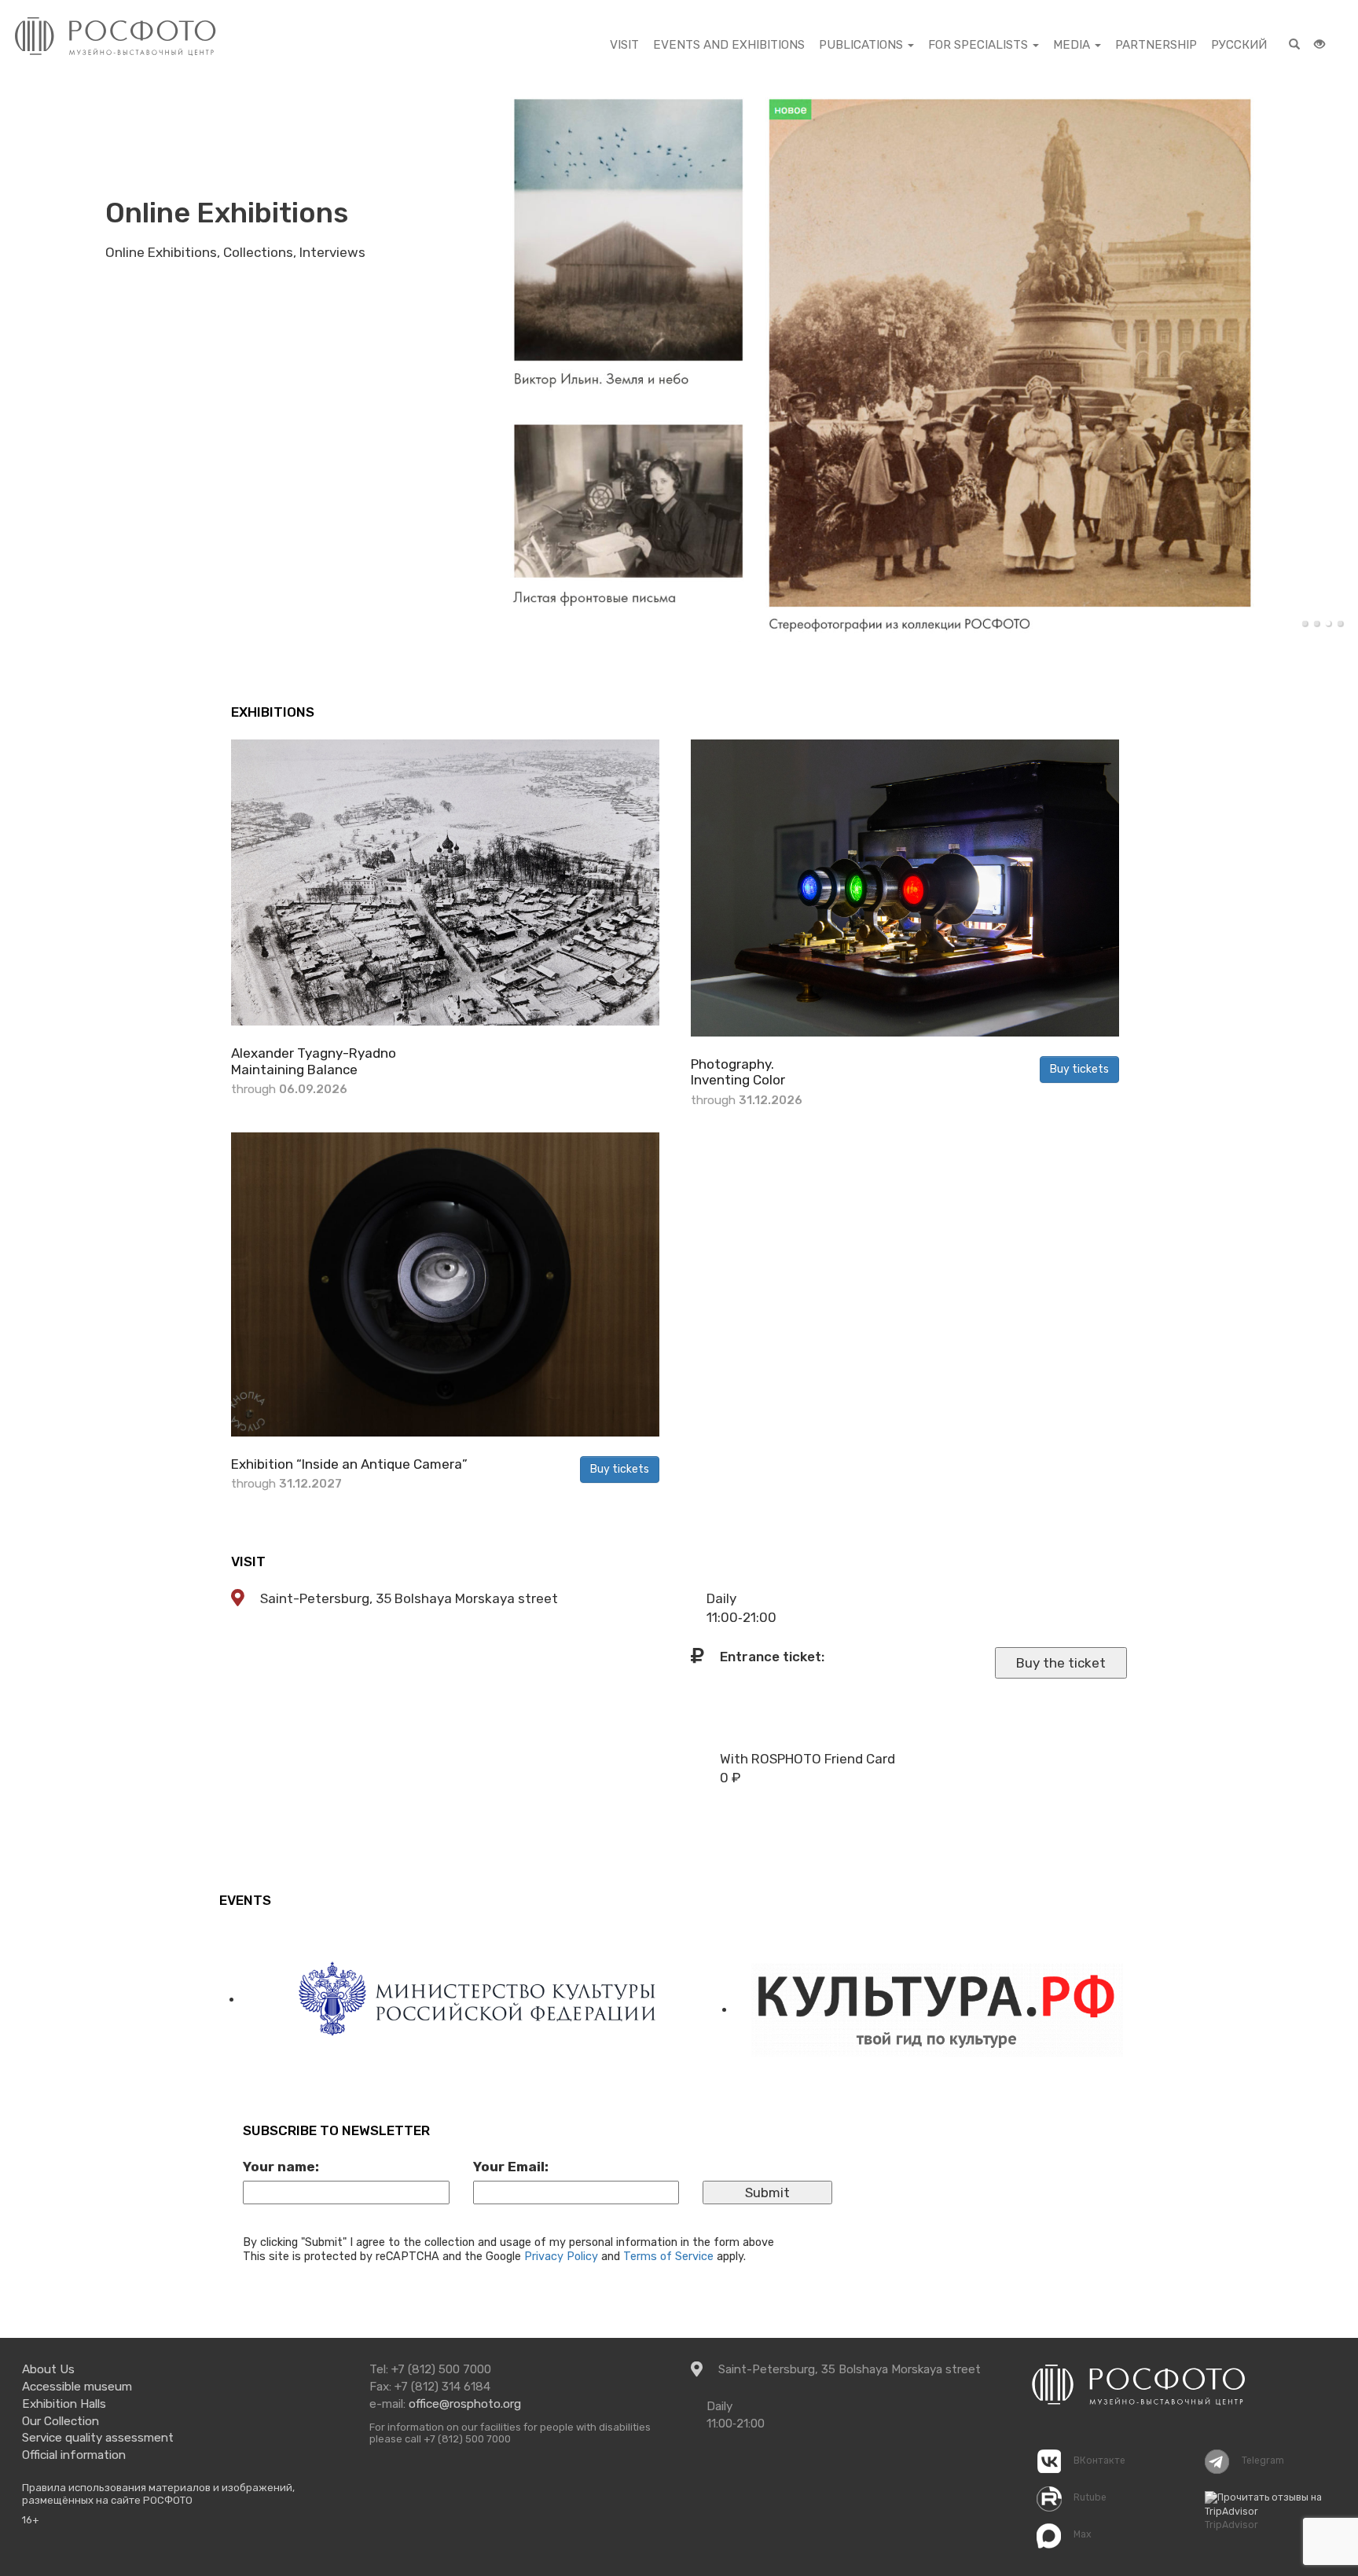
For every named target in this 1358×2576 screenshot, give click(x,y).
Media (1073, 45)
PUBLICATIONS (863, 45)
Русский (1239, 45)
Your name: (281, 2167)
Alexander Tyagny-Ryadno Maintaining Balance (314, 1061)
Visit (248, 1561)
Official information (74, 2455)
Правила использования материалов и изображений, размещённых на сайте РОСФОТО (158, 2494)
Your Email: (511, 2167)
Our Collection (61, 2421)
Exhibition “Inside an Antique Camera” (349, 1464)
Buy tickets (1079, 1069)
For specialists (980, 45)
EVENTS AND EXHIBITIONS (729, 45)
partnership (1156, 45)
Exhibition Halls (64, 2404)
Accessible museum (77, 2387)
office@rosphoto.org (465, 2404)
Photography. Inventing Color (738, 1072)
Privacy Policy (561, 2256)
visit (624, 45)
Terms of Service (668, 2256)
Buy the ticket (1061, 1663)
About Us (48, 2369)
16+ (31, 2520)
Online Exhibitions (227, 213)
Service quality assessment (98, 2438)
